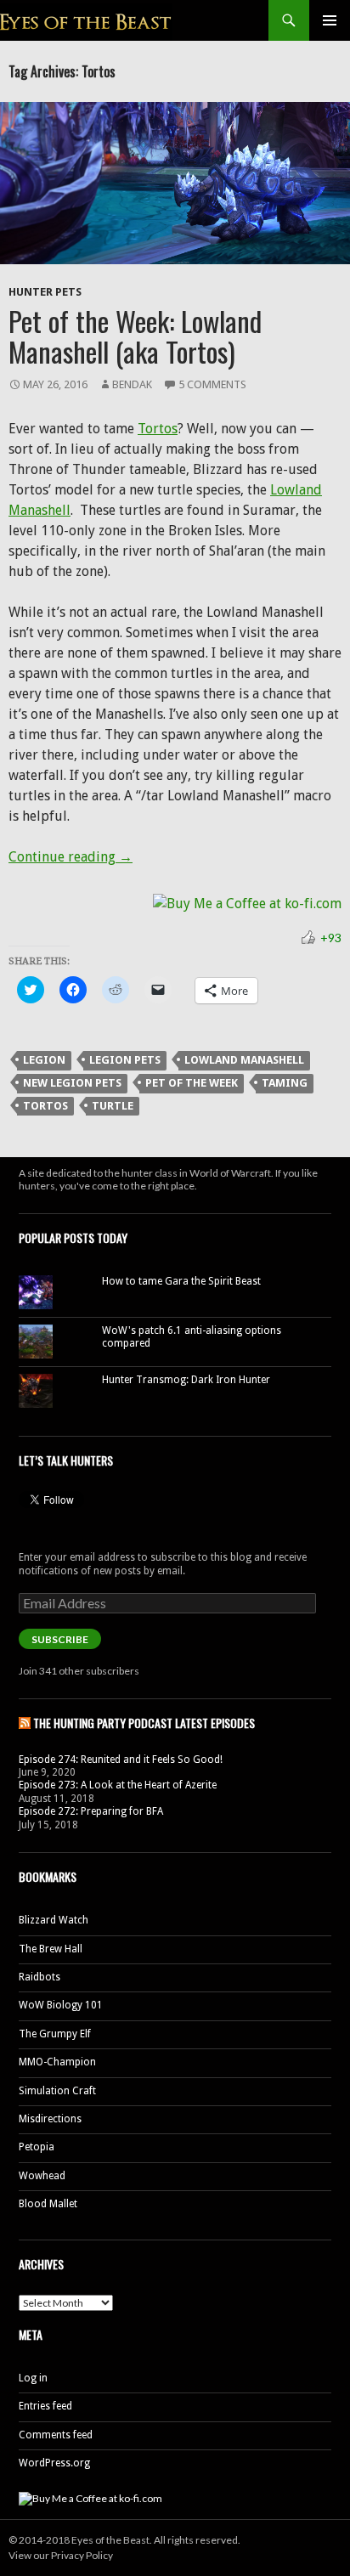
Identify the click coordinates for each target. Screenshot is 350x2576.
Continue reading (71, 857)
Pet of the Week (192, 1083)
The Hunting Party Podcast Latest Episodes (144, 1723)
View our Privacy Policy (61, 2555)
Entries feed (45, 2406)
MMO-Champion (57, 2062)
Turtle (113, 1106)
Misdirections (50, 2119)
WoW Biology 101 (61, 2005)
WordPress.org (54, 2463)
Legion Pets (125, 1060)
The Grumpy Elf (55, 2034)
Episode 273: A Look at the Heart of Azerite (118, 1785)
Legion (44, 1060)
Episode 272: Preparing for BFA (91, 1811)
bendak (132, 384)
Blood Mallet (48, 2204)
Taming (285, 1083)
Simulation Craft (57, 2091)
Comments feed (56, 2435)
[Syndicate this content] (25, 1723)
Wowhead (42, 2176)
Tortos (158, 429)
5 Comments (212, 384)
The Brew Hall (51, 1949)
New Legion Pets (72, 1083)
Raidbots (40, 1977)
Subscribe (60, 1639)
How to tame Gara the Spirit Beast (181, 1281)
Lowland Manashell (244, 1060)
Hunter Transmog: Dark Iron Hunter (186, 1380)
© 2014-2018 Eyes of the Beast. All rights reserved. (124, 2540)
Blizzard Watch (54, 1920)
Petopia (37, 2147)
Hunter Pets (45, 292)
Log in (33, 2378)
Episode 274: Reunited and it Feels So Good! (121, 1760)
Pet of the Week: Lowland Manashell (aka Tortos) (135, 336)
